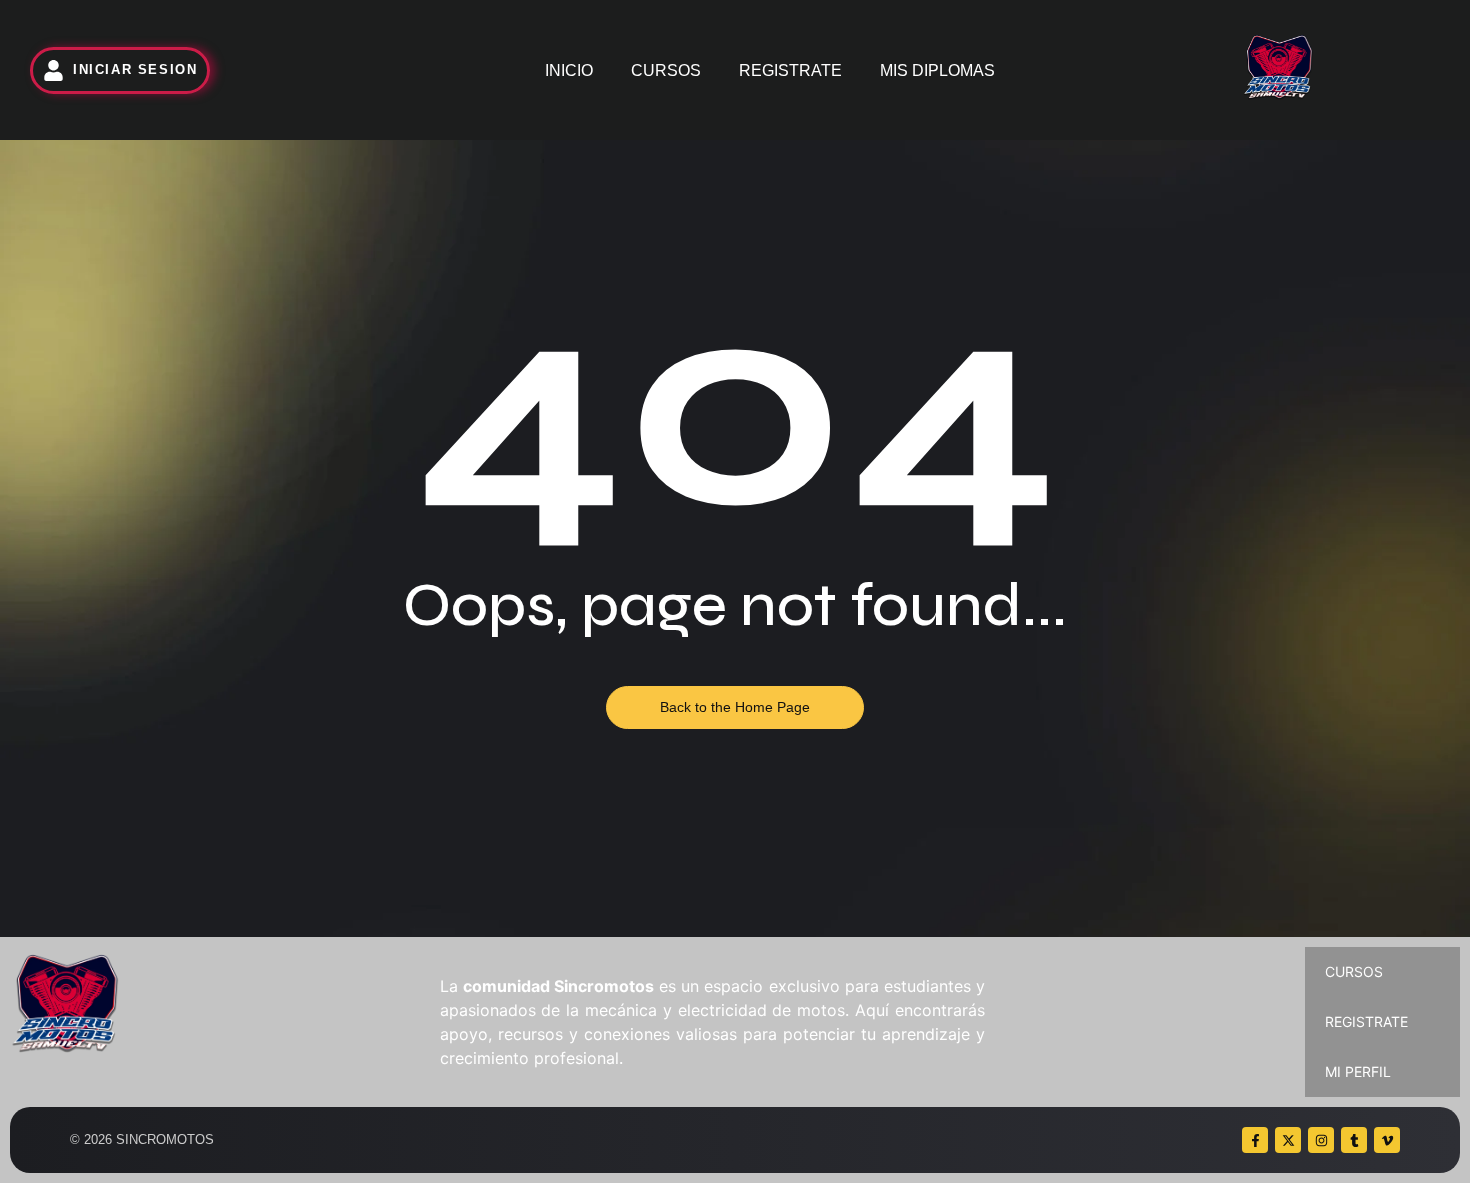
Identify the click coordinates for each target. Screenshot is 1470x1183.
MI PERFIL (1358, 1071)
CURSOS (666, 70)
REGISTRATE (790, 70)
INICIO (569, 70)
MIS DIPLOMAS (937, 70)
